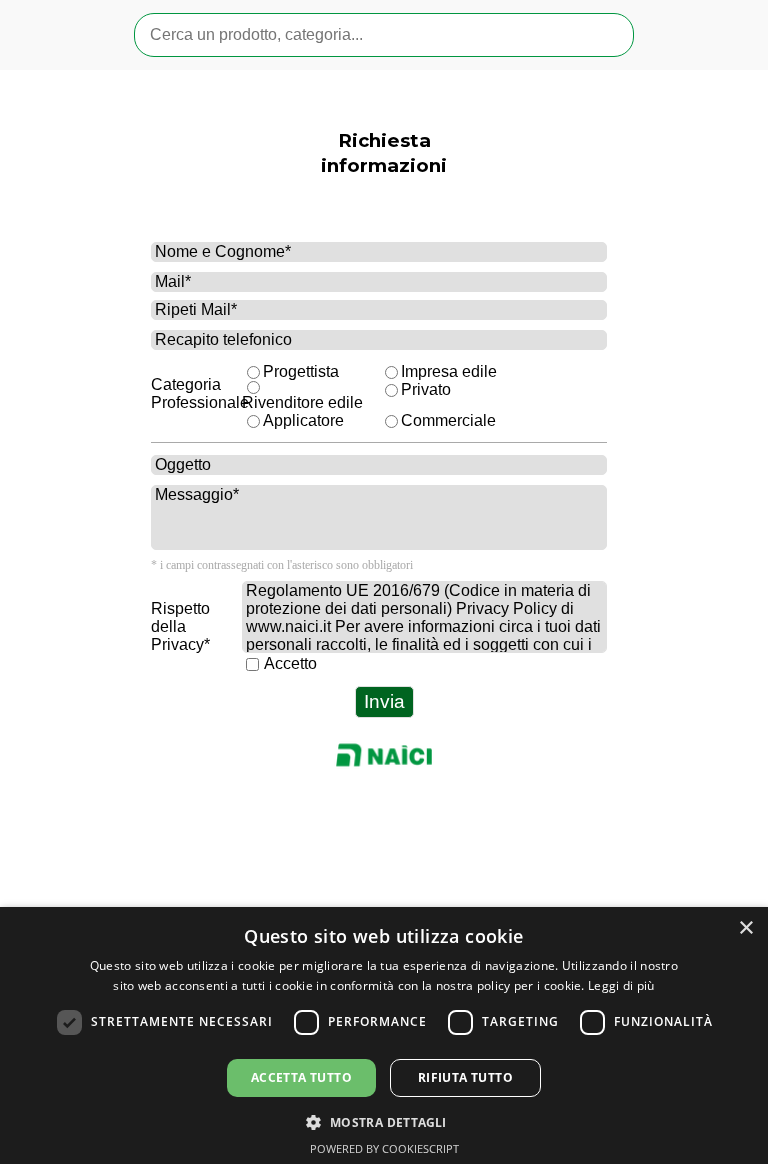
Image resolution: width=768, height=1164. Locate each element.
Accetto (290, 663)
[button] (383, 1120)
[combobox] (384, 35)
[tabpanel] (384, 177)
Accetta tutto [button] (301, 1077)
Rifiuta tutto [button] (465, 1077)
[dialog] (384, 1035)
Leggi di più (621, 985)
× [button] (745, 928)
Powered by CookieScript (384, 1148)
